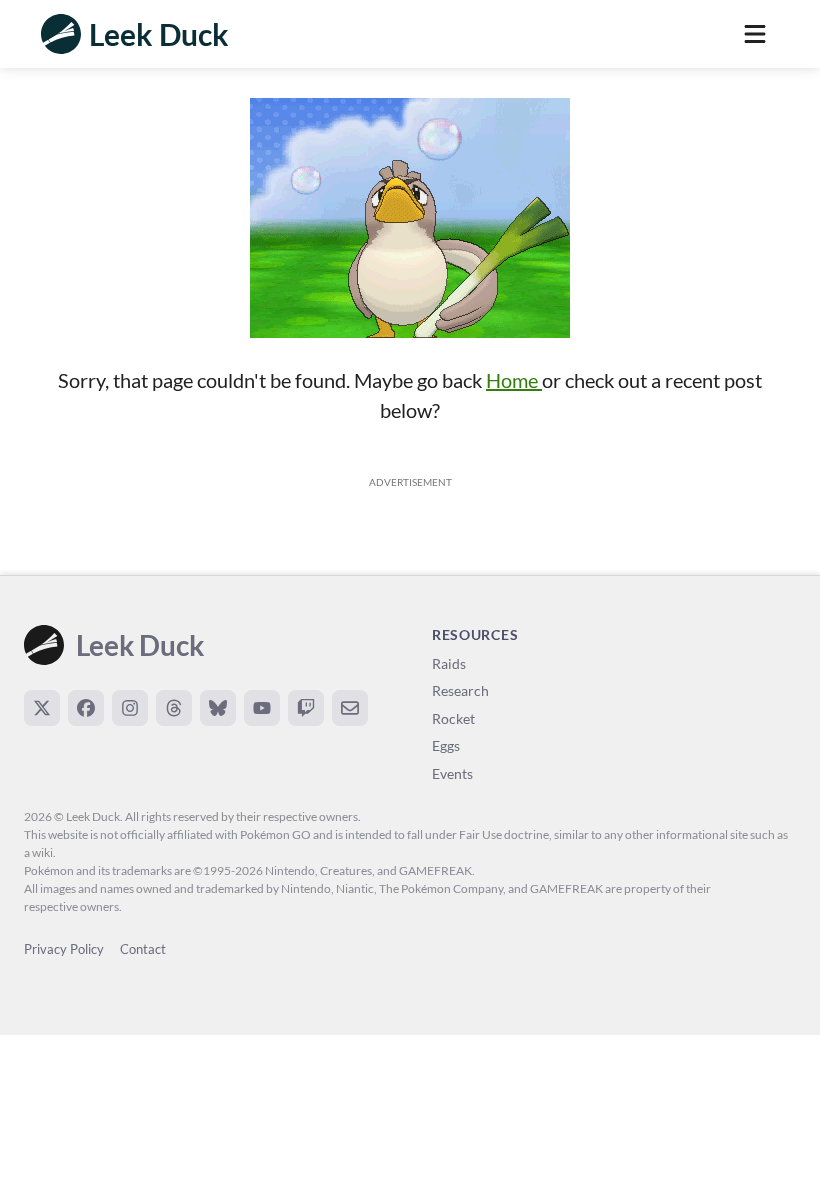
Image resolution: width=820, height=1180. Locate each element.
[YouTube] (262, 708)
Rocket (453, 718)
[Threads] (174, 708)
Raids (449, 663)
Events (452, 773)
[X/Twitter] (42, 708)
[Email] (350, 708)
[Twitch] (306, 708)
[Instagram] (130, 708)
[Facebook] (86, 708)
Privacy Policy (64, 949)
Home (514, 380)
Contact (143, 949)
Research (460, 690)
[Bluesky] (218, 708)
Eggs (446, 745)
